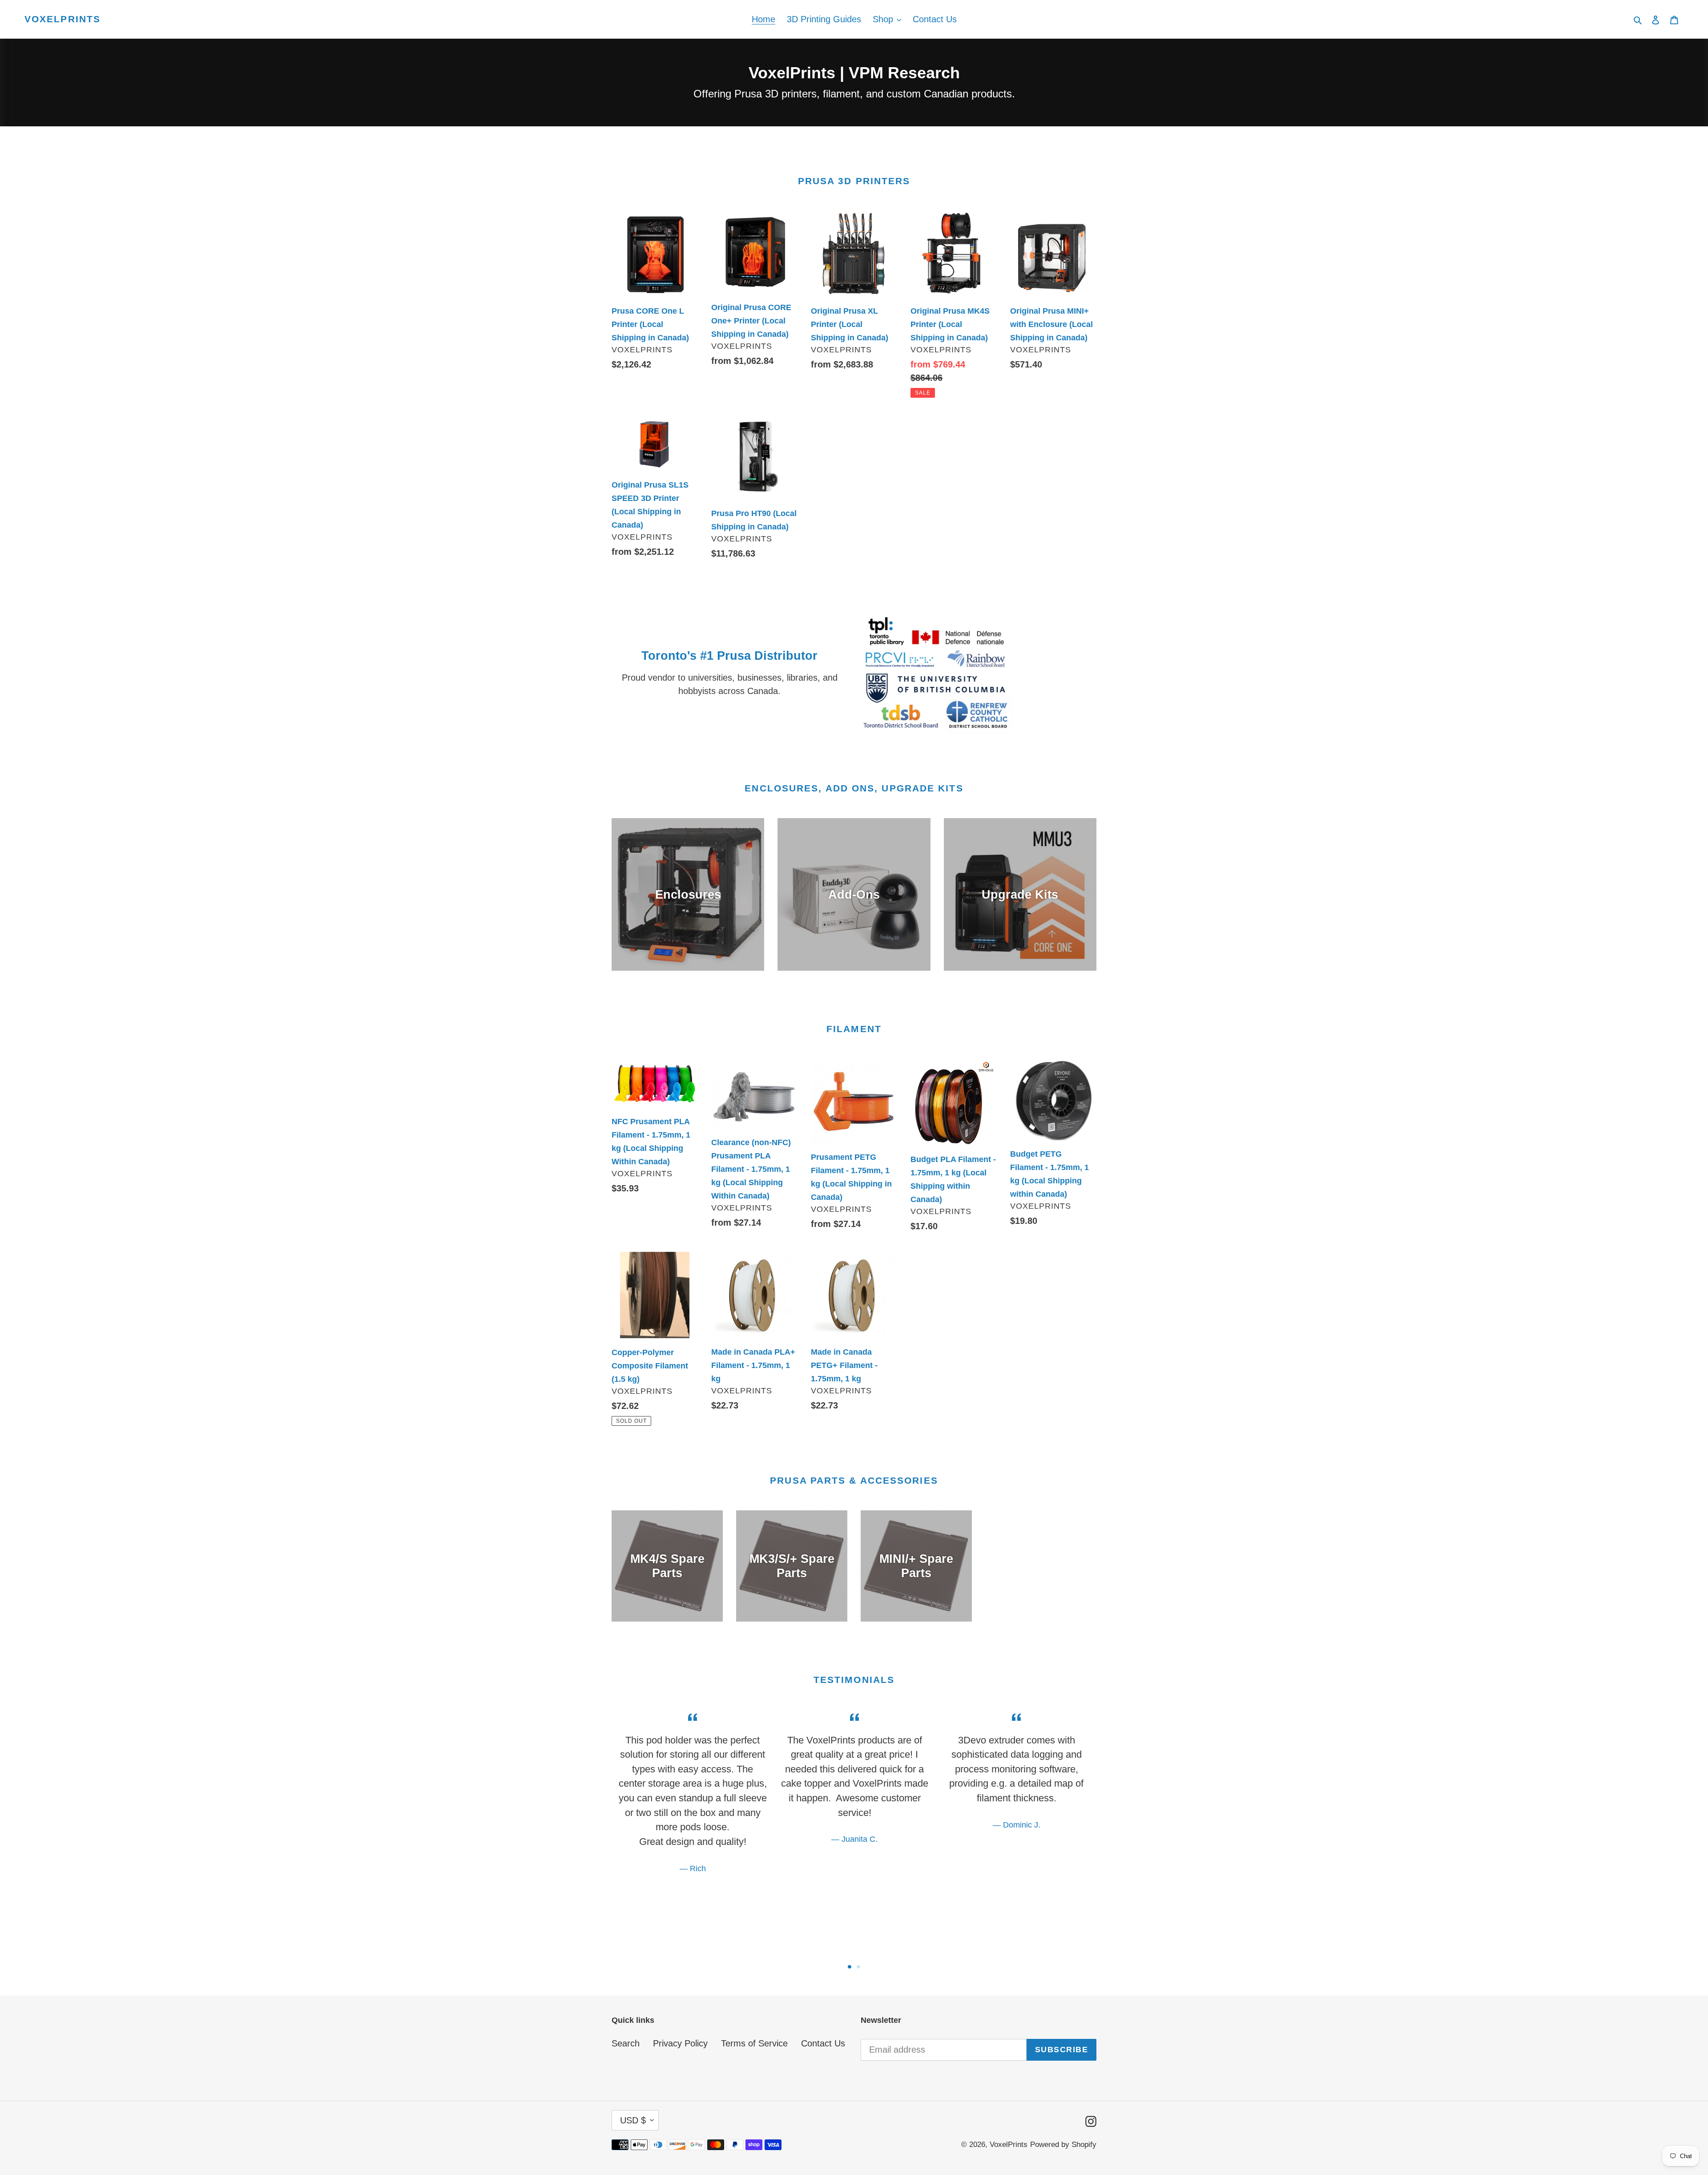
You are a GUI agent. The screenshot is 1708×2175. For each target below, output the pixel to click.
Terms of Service (754, 2043)
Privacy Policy (680, 2043)
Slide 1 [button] (850, 1967)
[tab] (850, 1967)
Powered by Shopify (1063, 2145)
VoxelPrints (62, 19)
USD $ (633, 2120)
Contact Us (823, 2043)
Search (626, 2043)
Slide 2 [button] (858, 1967)
